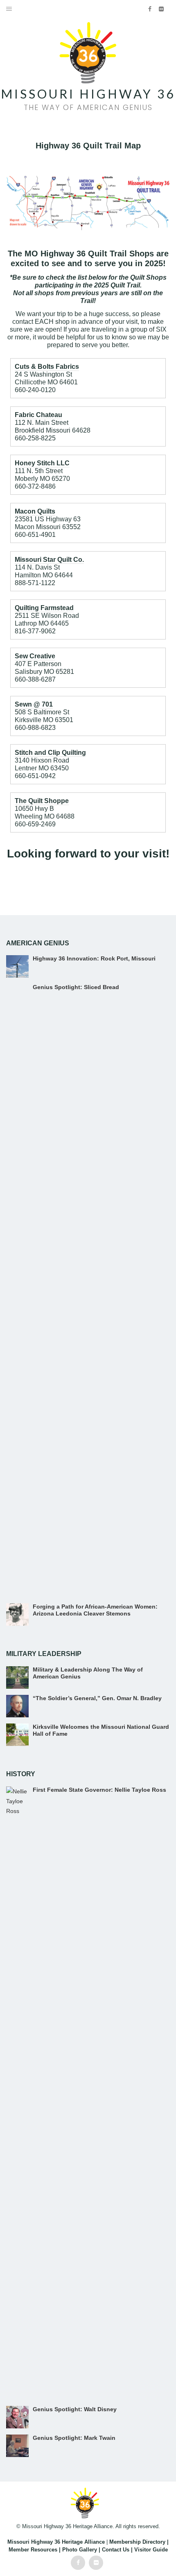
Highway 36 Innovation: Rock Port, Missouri (94, 958)
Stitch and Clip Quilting (50, 753)
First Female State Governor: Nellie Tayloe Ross (99, 1790)
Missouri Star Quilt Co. (49, 560)
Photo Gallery (80, 2550)
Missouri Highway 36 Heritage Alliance (56, 2542)
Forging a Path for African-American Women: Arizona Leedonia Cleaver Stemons (95, 1610)
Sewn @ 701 (34, 704)
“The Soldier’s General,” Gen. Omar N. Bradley (97, 1698)
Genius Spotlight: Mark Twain (74, 2438)
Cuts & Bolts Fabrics (47, 367)
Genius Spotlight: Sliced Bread (76, 987)
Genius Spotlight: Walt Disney (75, 2409)
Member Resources (33, 2550)
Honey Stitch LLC (42, 463)
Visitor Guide (151, 2550)
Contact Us (116, 2550)
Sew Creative (35, 656)
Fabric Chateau (38, 415)
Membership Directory (137, 2542)
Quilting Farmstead (44, 608)
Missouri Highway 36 (88, 94)
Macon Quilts (35, 511)
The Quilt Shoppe (42, 801)
